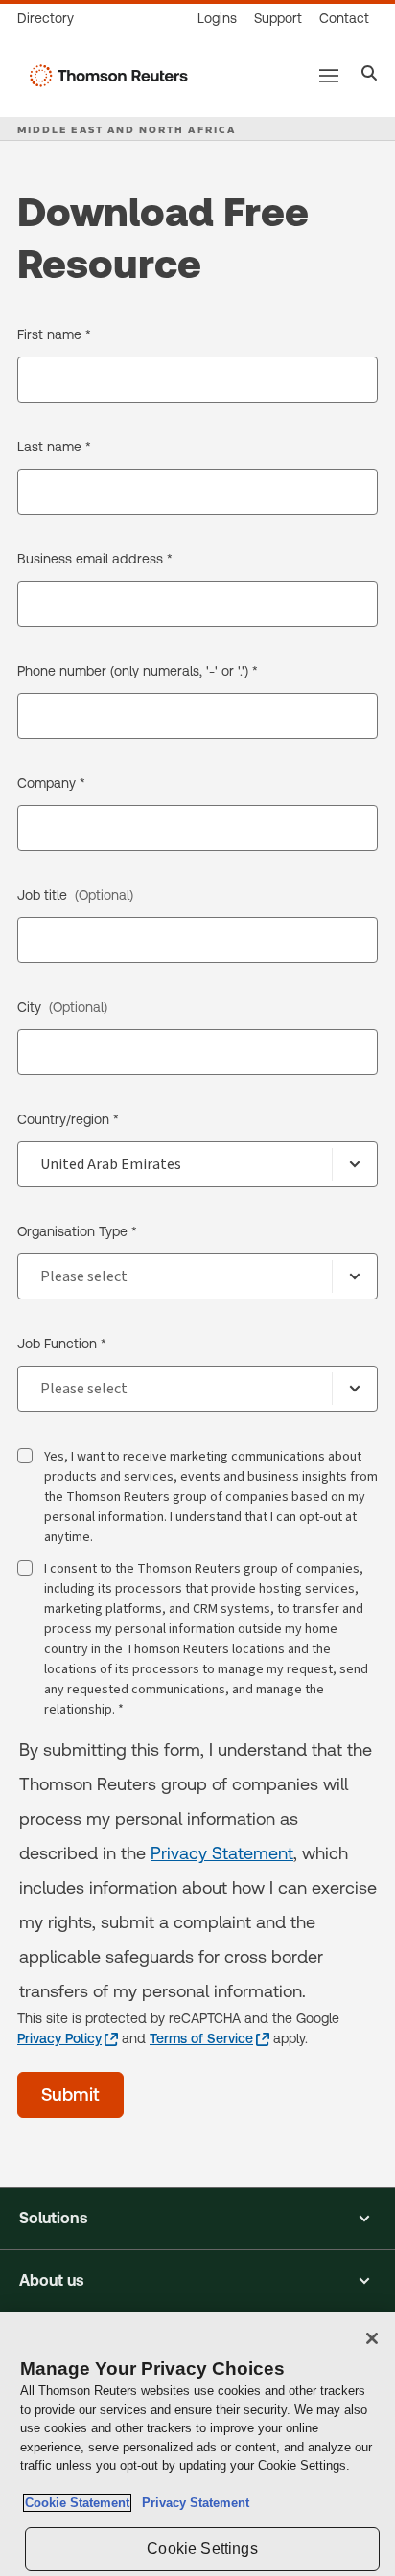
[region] (197, 2444)
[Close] (372, 2338)
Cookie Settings (202, 2549)
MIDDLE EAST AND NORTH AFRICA (127, 129)
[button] (197, 2219)
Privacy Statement (222, 1853)
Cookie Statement (77, 2503)
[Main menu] (329, 76)
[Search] (370, 75)
